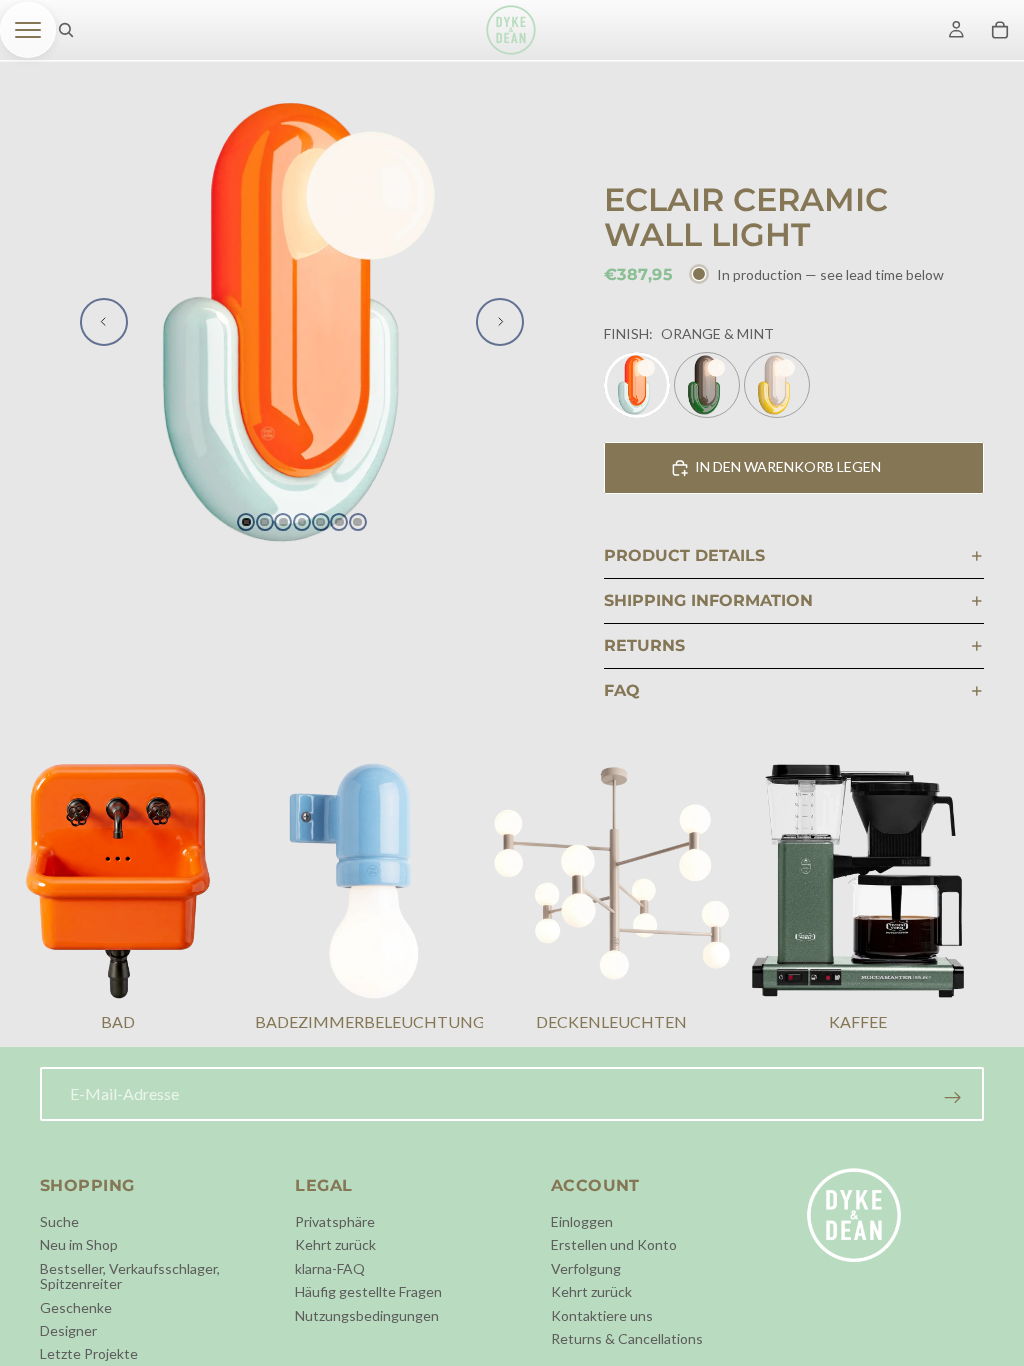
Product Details (684, 555)
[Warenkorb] (1000, 30)
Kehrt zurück (335, 1244)
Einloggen (582, 1221)
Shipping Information (708, 600)
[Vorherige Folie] (104, 322)
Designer (68, 1330)
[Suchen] (66, 30)
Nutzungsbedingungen (367, 1314)
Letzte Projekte (89, 1353)
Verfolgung (586, 1267)
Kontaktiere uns (602, 1314)
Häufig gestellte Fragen (368, 1291)
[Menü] (28, 30)
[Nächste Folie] (500, 322)
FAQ (622, 690)
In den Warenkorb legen (788, 466)
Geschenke (76, 1306)
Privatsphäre (335, 1221)
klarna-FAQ (330, 1267)
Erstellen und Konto (614, 1244)
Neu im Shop (79, 1244)
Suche (59, 1221)
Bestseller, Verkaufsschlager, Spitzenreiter (130, 1275)
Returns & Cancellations (627, 1338)
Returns (644, 645)
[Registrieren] (953, 1098)
